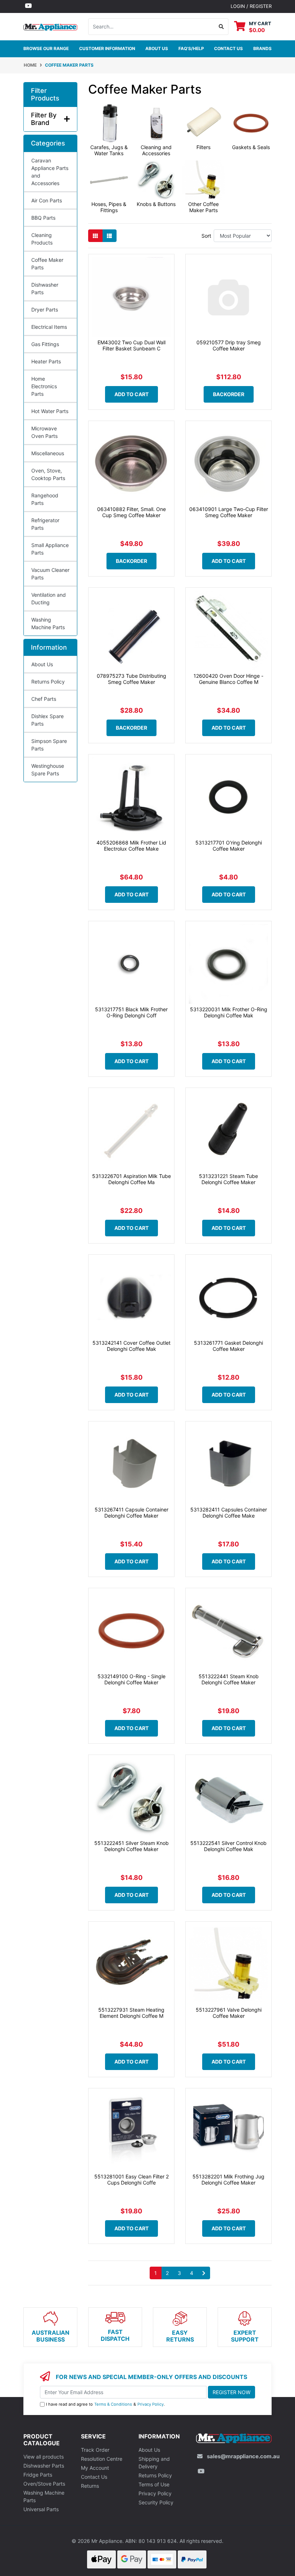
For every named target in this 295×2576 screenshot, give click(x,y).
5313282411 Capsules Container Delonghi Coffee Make (229, 1513)
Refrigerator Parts (45, 524)
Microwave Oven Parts (44, 432)
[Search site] (221, 27)
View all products (44, 2457)
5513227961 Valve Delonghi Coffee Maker (229, 2013)
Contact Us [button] (228, 48)
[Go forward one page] (204, 2273)
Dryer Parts (45, 310)
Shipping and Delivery (154, 2463)
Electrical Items (49, 327)
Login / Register (251, 6)
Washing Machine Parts (48, 623)
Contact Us (94, 2477)
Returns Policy (48, 682)
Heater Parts (46, 361)
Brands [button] (262, 48)
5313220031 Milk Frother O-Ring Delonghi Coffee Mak (229, 1012)
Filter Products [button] (45, 95)
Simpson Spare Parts (49, 745)
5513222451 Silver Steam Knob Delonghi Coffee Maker (131, 1846)
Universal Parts (41, 2509)
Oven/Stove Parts (44, 2484)
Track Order (95, 2450)
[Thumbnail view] (95, 236)
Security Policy (156, 2502)
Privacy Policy (151, 2404)
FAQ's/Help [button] (191, 48)
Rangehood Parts (45, 499)
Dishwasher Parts (45, 288)
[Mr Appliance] (50, 26)
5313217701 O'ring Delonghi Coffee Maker (229, 846)
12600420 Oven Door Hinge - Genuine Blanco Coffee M (228, 679)
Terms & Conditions (113, 2404)
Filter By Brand (44, 119)
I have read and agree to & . (105, 2404)
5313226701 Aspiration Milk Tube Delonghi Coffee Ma (131, 1179)
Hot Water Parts (50, 411)
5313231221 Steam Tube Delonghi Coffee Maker (228, 1179)
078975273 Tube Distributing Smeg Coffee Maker (131, 679)
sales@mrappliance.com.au (243, 2456)
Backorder (229, 394)
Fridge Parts (38, 2475)
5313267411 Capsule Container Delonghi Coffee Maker (131, 1513)
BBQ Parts (43, 218)
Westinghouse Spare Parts (48, 770)
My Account (95, 2468)
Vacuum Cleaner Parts (50, 574)
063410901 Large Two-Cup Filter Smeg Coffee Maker (229, 512)
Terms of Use (154, 2484)
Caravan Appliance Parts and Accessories (50, 172)
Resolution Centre (102, 2459)
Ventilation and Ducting (49, 599)
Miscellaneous (48, 453)
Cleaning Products (42, 239)
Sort (206, 236)
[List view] (109, 236)
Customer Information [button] (107, 48)
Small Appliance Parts (50, 549)
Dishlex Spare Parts (47, 720)
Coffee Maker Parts (47, 264)
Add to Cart (131, 394)
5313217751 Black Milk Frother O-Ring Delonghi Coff (131, 1012)
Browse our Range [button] (46, 48)
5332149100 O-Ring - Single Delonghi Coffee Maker (131, 1679)
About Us (157, 48)
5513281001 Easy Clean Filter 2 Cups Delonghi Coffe (131, 2179)
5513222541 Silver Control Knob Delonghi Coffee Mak (228, 1846)
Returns (90, 2486)
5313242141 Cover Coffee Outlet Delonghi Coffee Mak (131, 1346)
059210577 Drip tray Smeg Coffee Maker (229, 345)
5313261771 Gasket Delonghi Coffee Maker (228, 1346)
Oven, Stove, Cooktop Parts (48, 474)
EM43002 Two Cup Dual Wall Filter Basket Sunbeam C (131, 345)
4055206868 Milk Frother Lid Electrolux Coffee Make (131, 846)
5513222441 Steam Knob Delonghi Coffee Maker (229, 1679)
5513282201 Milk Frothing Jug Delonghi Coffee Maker (228, 2179)
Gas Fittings (45, 344)
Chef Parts (44, 699)
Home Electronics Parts (44, 386)
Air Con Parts (47, 200)
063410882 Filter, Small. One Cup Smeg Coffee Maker (131, 512)
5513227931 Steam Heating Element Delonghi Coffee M (131, 2013)
